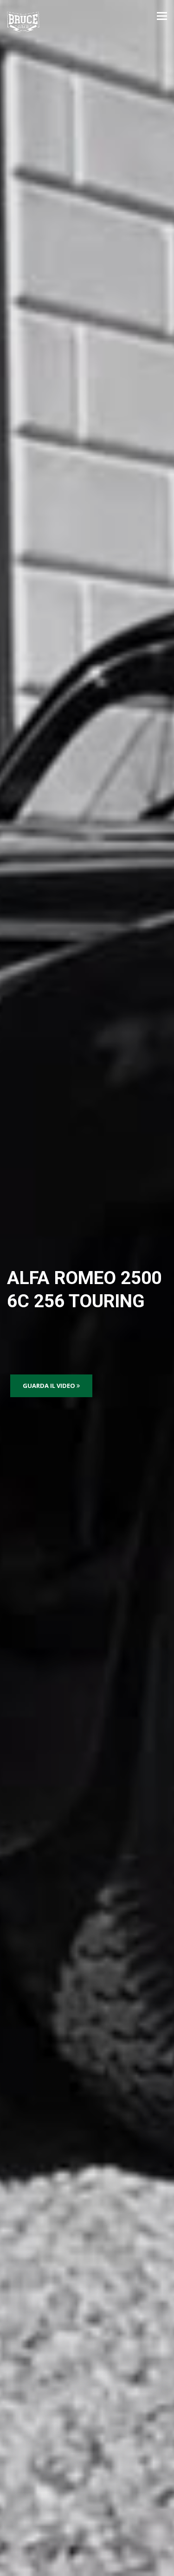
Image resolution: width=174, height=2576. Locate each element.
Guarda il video (50, 1386)
